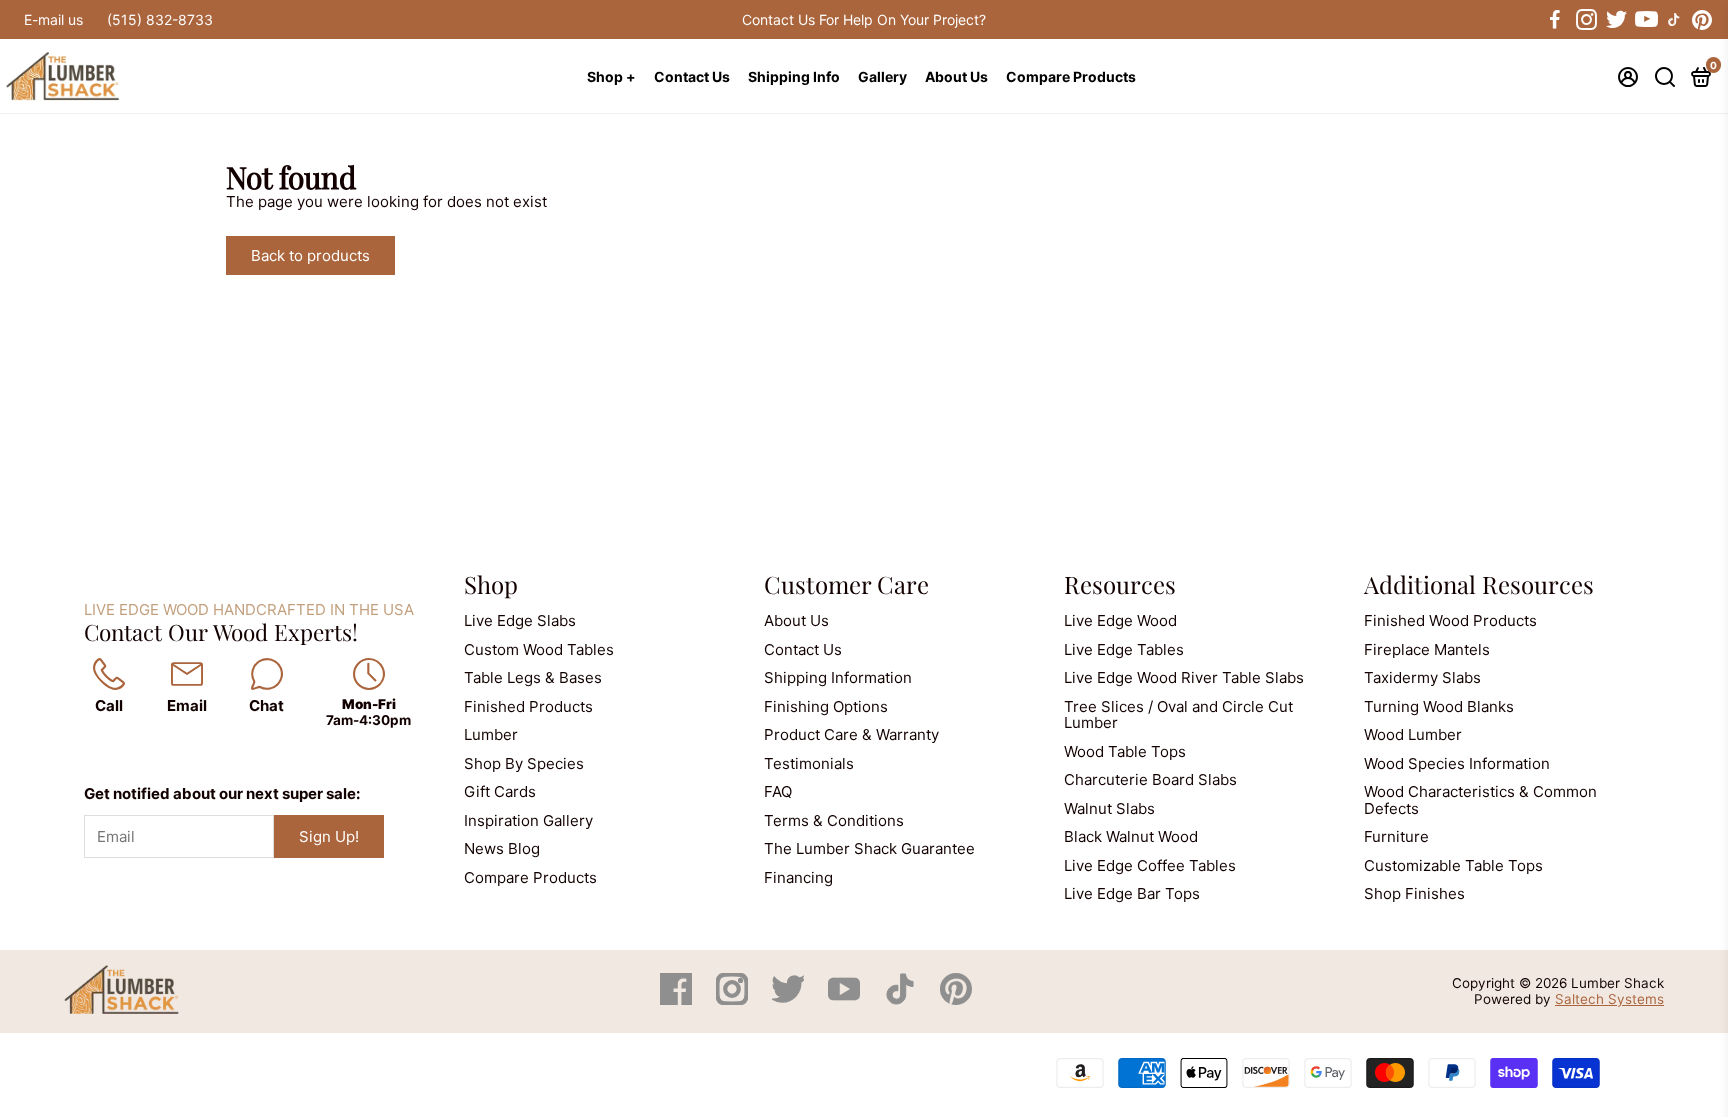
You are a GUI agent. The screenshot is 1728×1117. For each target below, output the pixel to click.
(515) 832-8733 (160, 19)
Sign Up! (329, 836)
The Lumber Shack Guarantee (869, 848)
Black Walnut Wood (1131, 836)
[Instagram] (734, 999)
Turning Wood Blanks (1439, 706)
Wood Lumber (1413, 734)
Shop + (611, 76)
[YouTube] (846, 999)
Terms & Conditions (834, 820)
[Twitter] (790, 999)
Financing (798, 877)
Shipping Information (838, 677)
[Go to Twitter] (1615, 20)
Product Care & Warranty (851, 734)
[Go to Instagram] (1585, 20)
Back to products (310, 255)
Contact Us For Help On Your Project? (864, 19)
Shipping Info (794, 76)
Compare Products (1071, 76)
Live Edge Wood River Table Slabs (1184, 677)
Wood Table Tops (1125, 751)
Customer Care (846, 584)
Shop (491, 584)
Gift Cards (500, 791)
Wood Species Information (1457, 763)
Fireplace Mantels (1427, 649)
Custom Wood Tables (539, 649)
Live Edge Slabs (520, 620)
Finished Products (528, 706)
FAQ (778, 791)
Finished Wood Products (1450, 620)
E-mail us (53, 19)
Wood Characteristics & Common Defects (1480, 800)
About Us (956, 76)
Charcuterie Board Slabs (1150, 779)
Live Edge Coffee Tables (1150, 865)
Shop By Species (524, 763)
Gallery (882, 76)
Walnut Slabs (1109, 808)
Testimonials (809, 763)
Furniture (1396, 836)
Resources (1120, 584)
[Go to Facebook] (1555, 20)
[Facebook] (678, 999)
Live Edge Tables (1124, 649)
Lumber (491, 734)
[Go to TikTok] (1674, 20)
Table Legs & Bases (533, 677)
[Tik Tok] (902, 999)
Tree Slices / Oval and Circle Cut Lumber (1178, 715)
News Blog (502, 848)
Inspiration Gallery (528, 820)
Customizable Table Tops (1453, 865)
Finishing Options (826, 706)
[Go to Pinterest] (1702, 20)
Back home (463, 255)
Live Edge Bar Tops (1132, 893)
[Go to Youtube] (1645, 20)
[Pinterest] (956, 999)
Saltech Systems (1609, 999)
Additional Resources (1479, 584)
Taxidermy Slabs (1422, 677)
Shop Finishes (1414, 893)
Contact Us (692, 76)
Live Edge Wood (1120, 620)
